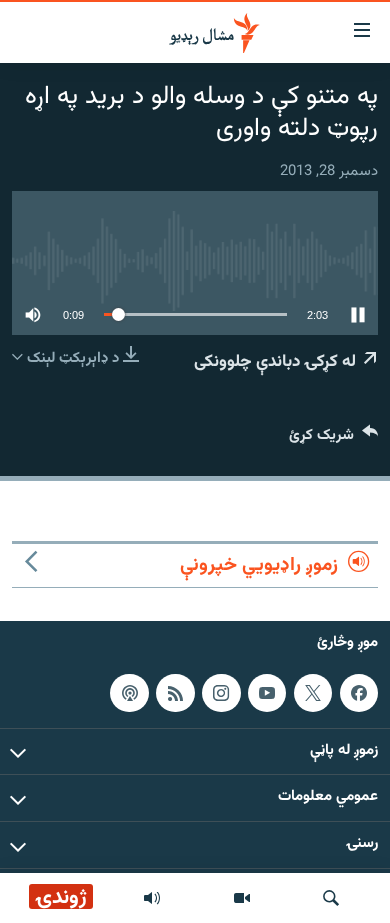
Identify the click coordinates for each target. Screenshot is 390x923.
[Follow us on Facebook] (359, 693)
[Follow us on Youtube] (267, 693)
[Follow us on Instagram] (221, 693)
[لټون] (331, 898)
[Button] (333, 439)
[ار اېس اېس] (175, 693)
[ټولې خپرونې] (152, 898)
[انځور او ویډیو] (242, 898)
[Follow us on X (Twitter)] (313, 693)
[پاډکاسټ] (129, 693)
